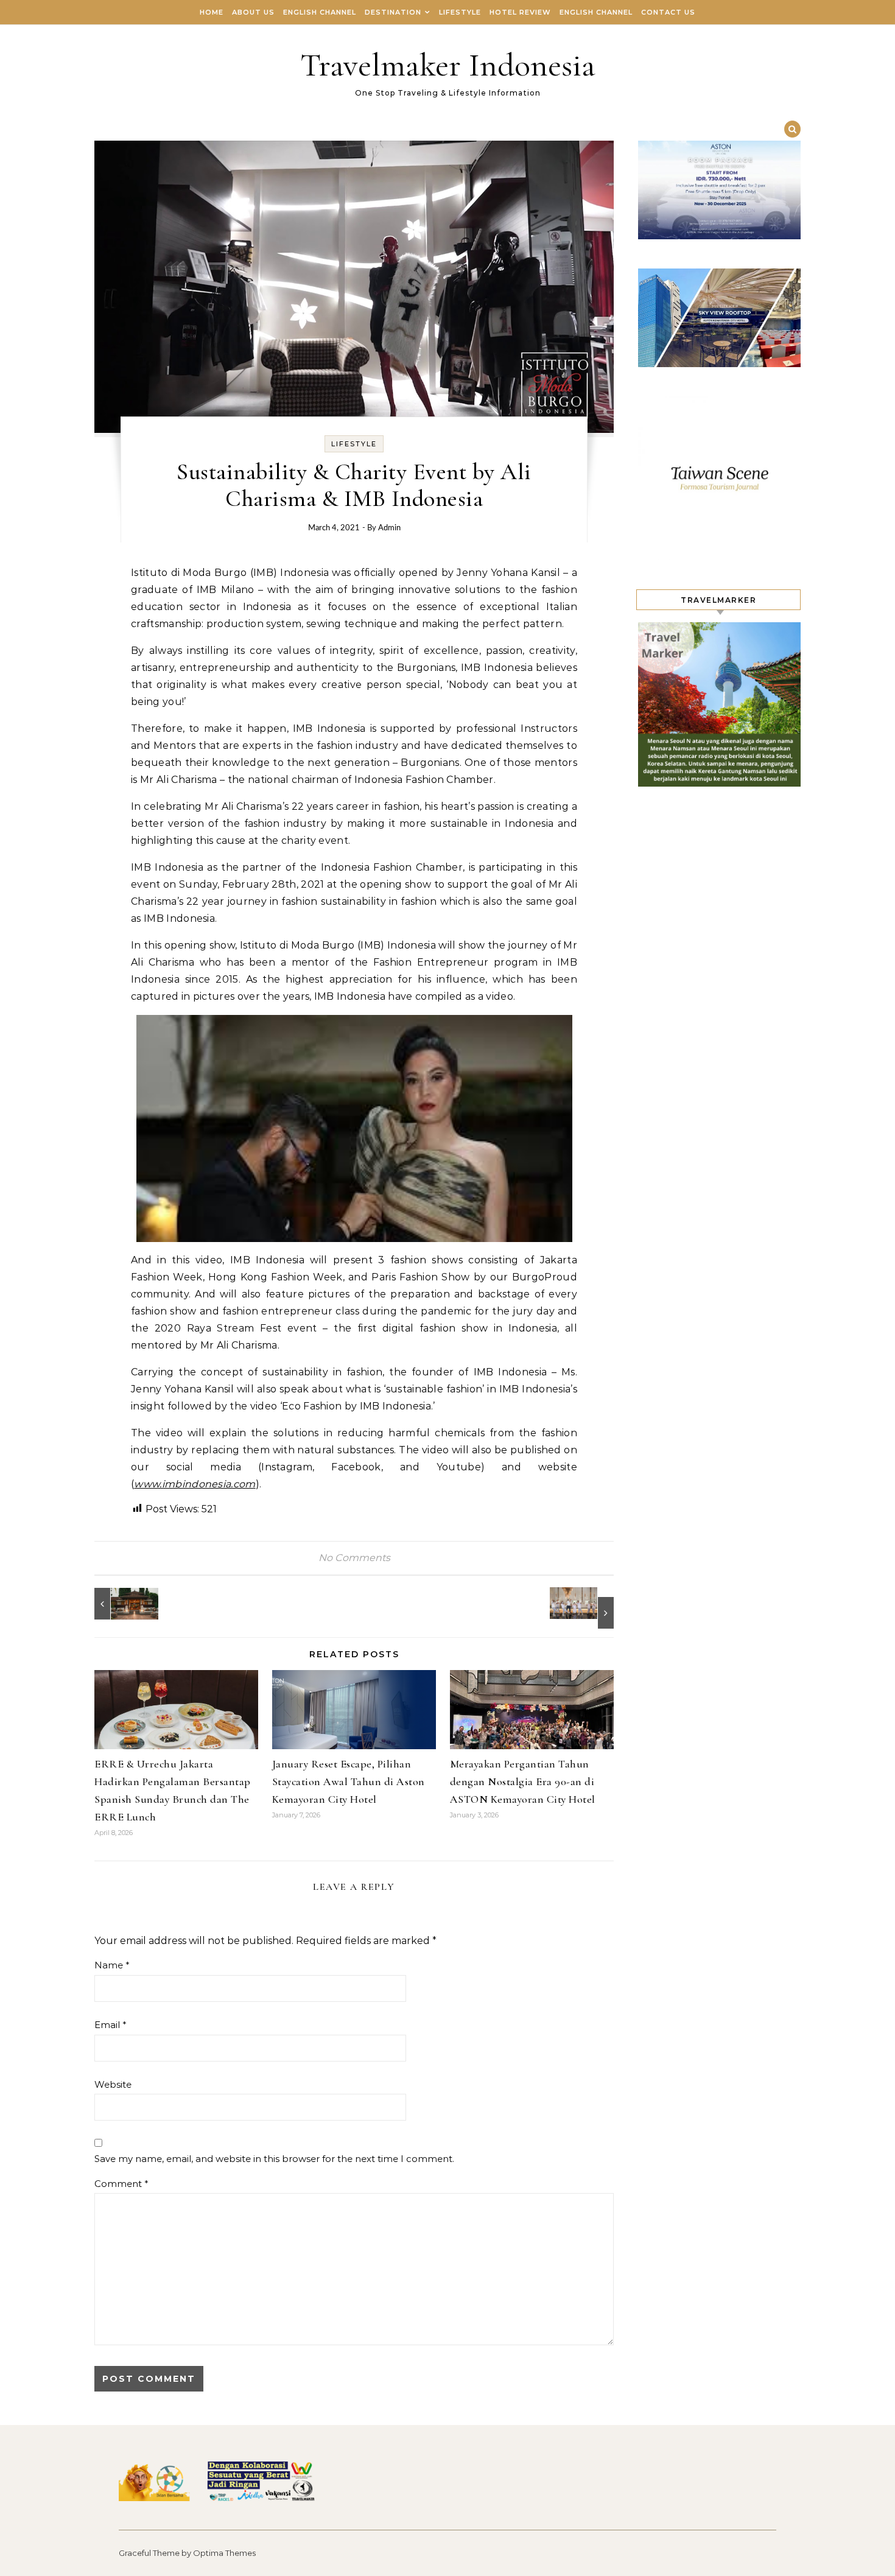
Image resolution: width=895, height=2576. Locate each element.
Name (112, 1965)
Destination (393, 12)
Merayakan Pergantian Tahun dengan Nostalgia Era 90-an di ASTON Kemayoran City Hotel (523, 1781)
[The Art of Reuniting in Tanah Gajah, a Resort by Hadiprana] (122, 1604)
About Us (253, 12)
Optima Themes (224, 2553)
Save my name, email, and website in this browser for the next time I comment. (274, 2159)
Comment (121, 2184)
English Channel (320, 12)
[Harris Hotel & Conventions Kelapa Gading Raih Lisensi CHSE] (586, 1608)
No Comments (354, 1558)
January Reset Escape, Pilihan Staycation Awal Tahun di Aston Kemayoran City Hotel (349, 1781)
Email (111, 2025)
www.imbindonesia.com (195, 1484)
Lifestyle (460, 12)
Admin (389, 528)
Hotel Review (520, 12)
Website (113, 2084)
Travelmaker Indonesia (448, 65)
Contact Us (668, 12)
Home (212, 12)
